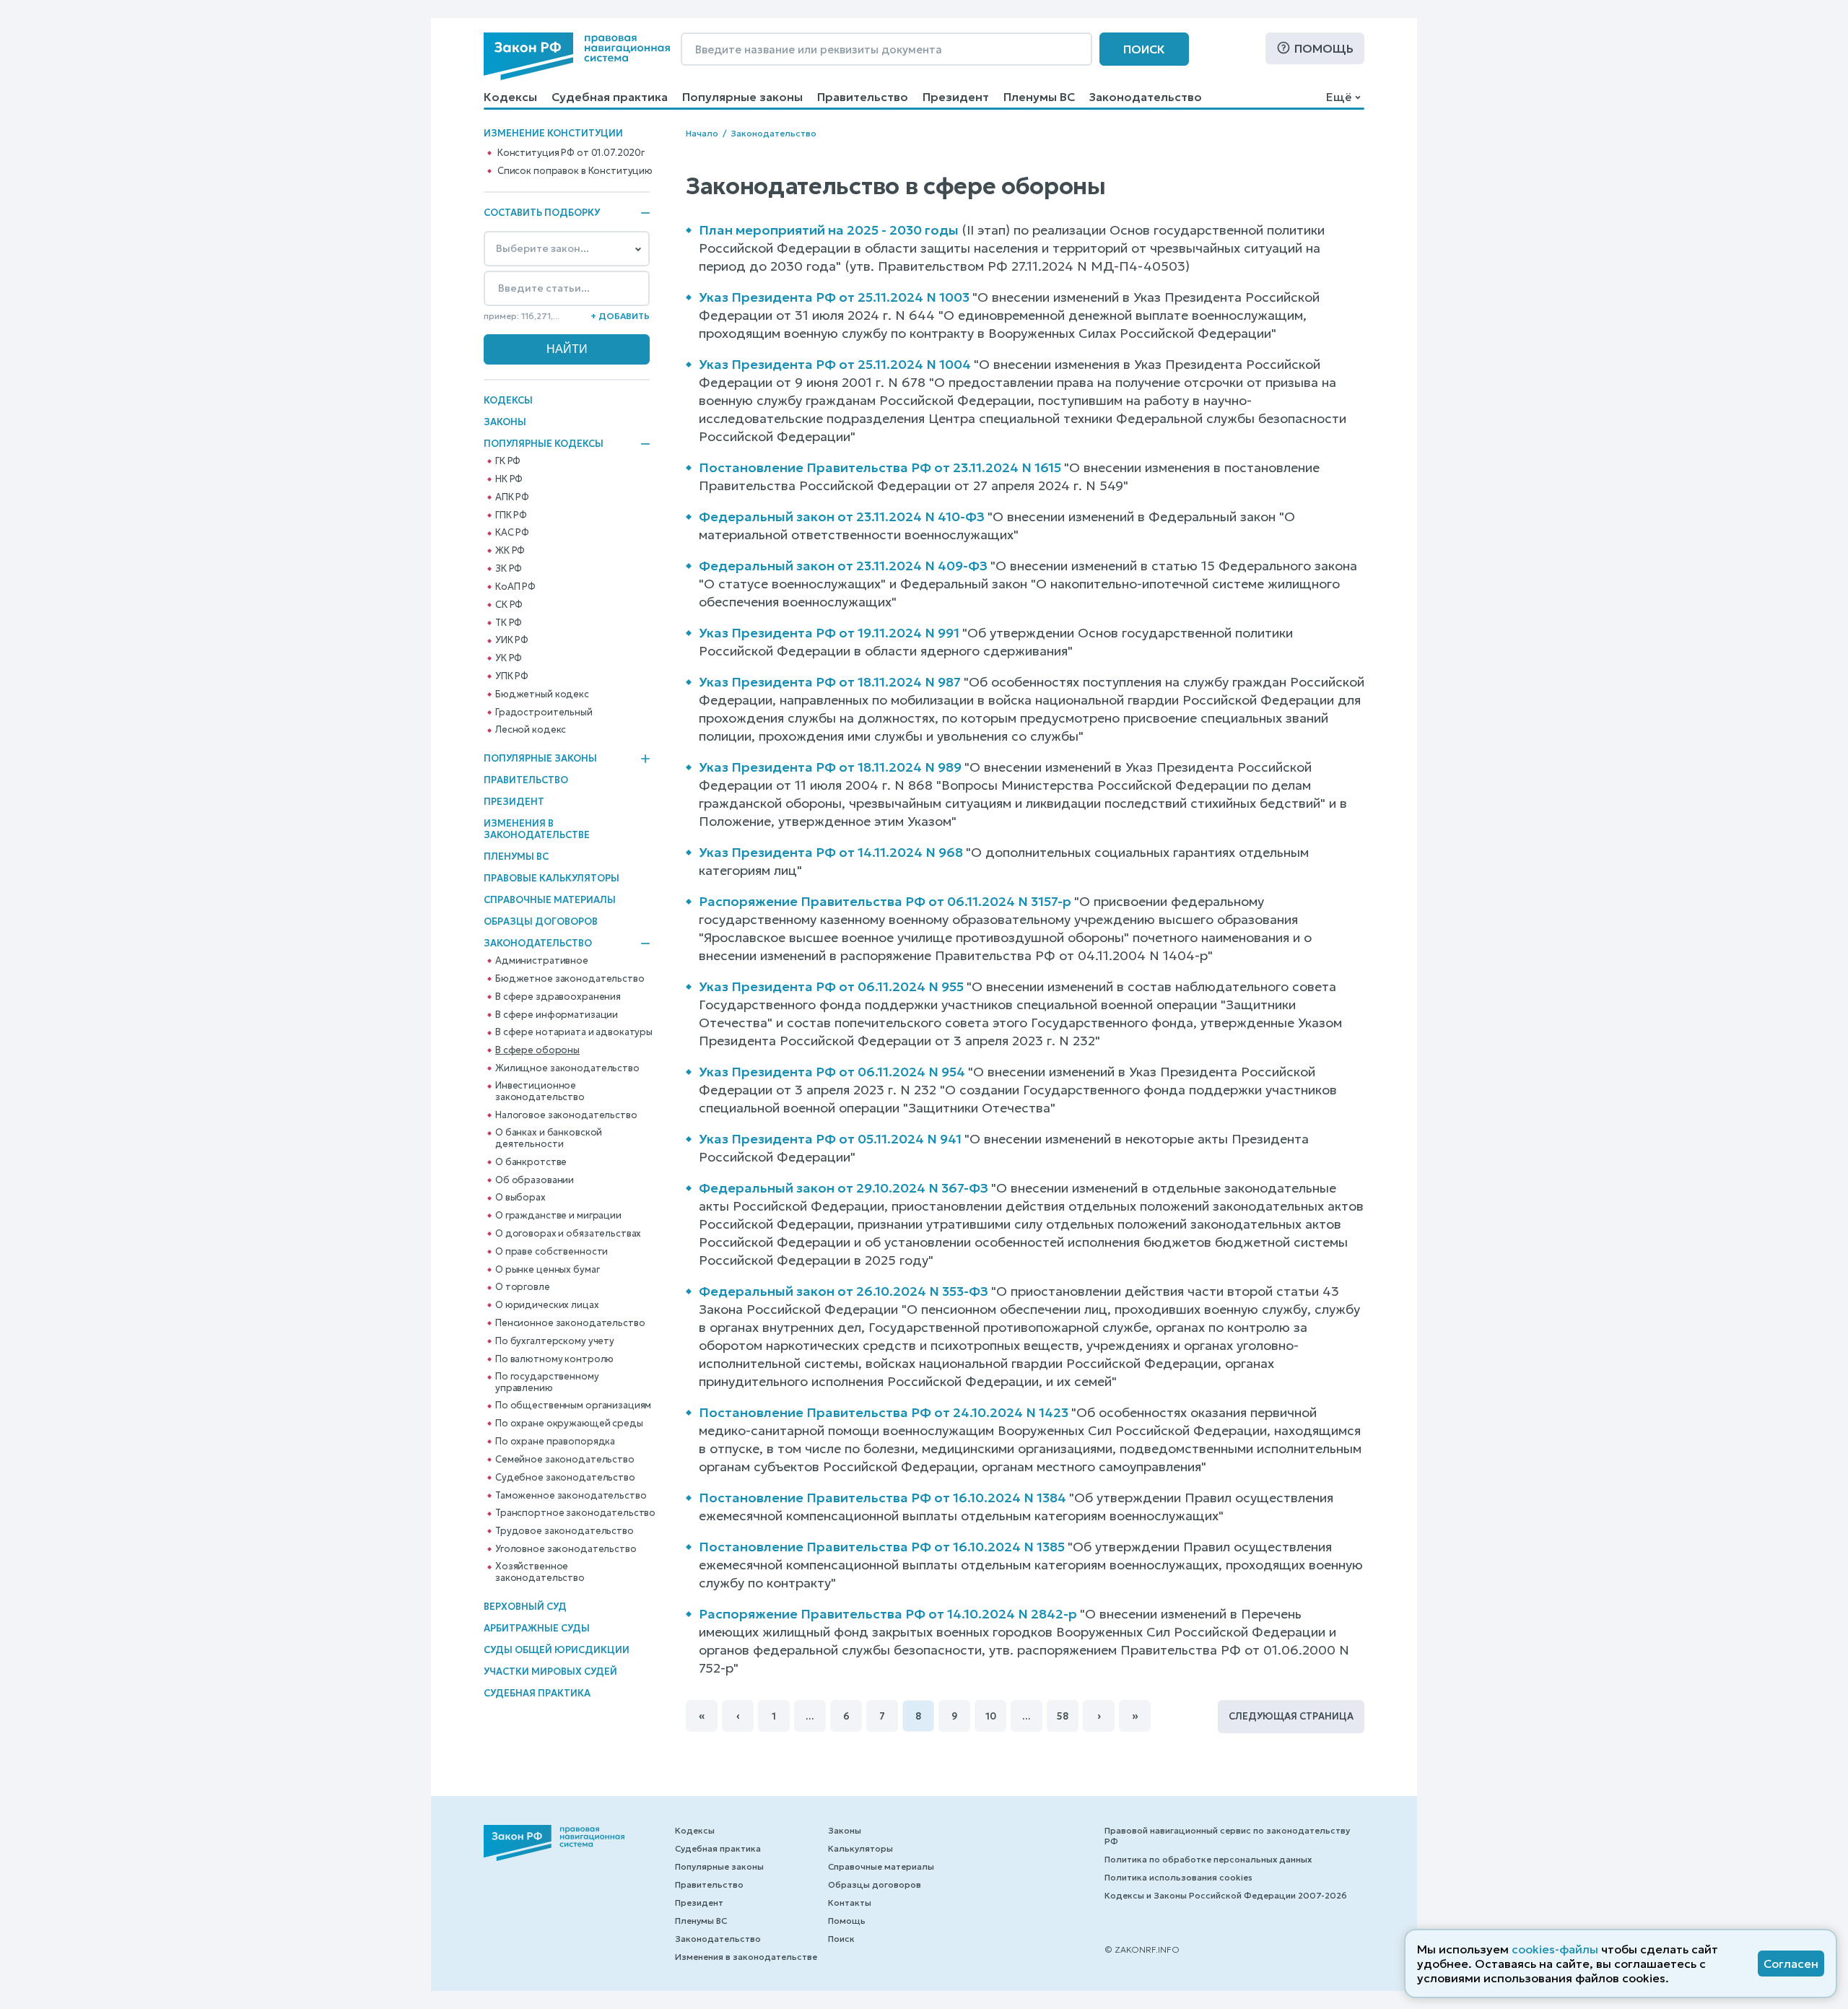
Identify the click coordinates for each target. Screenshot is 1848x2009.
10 (991, 1716)
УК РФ (509, 658)
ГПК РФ (511, 515)
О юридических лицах (547, 1305)
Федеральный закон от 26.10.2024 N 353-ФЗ (844, 1291)
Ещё (1339, 97)
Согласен (1791, 1964)
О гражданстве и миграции (558, 1216)
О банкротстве (531, 1162)
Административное (542, 961)
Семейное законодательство (565, 1460)
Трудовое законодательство (565, 1531)
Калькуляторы (860, 1848)
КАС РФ (512, 533)
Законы (505, 422)
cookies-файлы (1555, 1949)
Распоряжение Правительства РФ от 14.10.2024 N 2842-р (888, 1614)
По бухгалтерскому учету (555, 1341)
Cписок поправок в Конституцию (575, 171)
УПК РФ (512, 676)
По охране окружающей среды (569, 1424)
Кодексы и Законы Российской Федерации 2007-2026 (1226, 1895)
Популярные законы (742, 97)
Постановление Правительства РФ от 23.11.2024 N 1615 (880, 467)
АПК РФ (512, 497)
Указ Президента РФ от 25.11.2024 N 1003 (834, 297)
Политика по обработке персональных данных (1208, 1859)
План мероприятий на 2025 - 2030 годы (829, 230)
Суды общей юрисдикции (557, 1650)
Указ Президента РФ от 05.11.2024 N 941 (830, 1139)
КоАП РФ (515, 587)
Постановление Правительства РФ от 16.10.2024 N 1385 (882, 1547)
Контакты (850, 1903)
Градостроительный (544, 712)
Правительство (863, 97)
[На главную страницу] (577, 56)
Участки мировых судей (550, 1672)
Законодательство (1146, 97)
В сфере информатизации (557, 1015)
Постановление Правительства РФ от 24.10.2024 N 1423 (884, 1412)
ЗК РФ (509, 569)
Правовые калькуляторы (552, 878)
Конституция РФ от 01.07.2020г (571, 153)
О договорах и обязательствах (568, 1234)
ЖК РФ (510, 551)
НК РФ (509, 479)
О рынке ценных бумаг (547, 1270)
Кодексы (510, 97)
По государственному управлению (547, 1382)
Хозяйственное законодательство (540, 1572)
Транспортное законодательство (575, 1513)
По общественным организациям (573, 1406)
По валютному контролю (554, 1359)
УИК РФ (512, 640)
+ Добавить (620, 316)
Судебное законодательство (565, 1478)
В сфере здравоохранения (558, 997)
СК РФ (509, 605)
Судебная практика (610, 97)
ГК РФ (508, 461)
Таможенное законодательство (571, 1496)
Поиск (1144, 49)
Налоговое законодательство (566, 1115)
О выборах (520, 1198)
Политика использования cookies (1178, 1877)
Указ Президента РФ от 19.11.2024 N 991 (829, 633)
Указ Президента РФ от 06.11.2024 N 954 (832, 1072)
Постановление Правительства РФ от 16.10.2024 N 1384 (882, 1498)
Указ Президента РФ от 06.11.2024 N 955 (831, 986)
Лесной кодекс (531, 730)
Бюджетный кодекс (542, 694)
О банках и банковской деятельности (549, 1138)
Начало (702, 133)
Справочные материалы (550, 900)
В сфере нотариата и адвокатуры (574, 1032)
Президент (956, 97)
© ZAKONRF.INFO (1142, 1949)
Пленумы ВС (1039, 97)
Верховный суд (525, 1607)
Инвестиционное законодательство (540, 1091)
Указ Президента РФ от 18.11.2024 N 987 (830, 682)
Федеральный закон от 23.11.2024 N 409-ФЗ (843, 566)
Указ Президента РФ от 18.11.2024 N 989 (830, 767)
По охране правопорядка (555, 1442)
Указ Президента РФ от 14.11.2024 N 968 (831, 852)
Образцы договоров (541, 921)
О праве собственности (552, 1252)
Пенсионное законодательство (570, 1323)
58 (1063, 1716)
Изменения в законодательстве (537, 829)
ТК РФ (509, 623)
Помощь (1324, 48)
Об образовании (535, 1180)
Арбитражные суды (537, 1628)
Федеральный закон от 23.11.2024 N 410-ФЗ (842, 517)
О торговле (523, 1287)
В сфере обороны (537, 1050)
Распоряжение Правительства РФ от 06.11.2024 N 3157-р (885, 901)
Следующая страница (1291, 1716)
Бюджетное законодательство (570, 979)
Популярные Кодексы (544, 444)
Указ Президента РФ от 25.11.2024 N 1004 (835, 364)
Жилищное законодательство (567, 1068)
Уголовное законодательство (566, 1549)
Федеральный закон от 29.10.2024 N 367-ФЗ (844, 1188)
